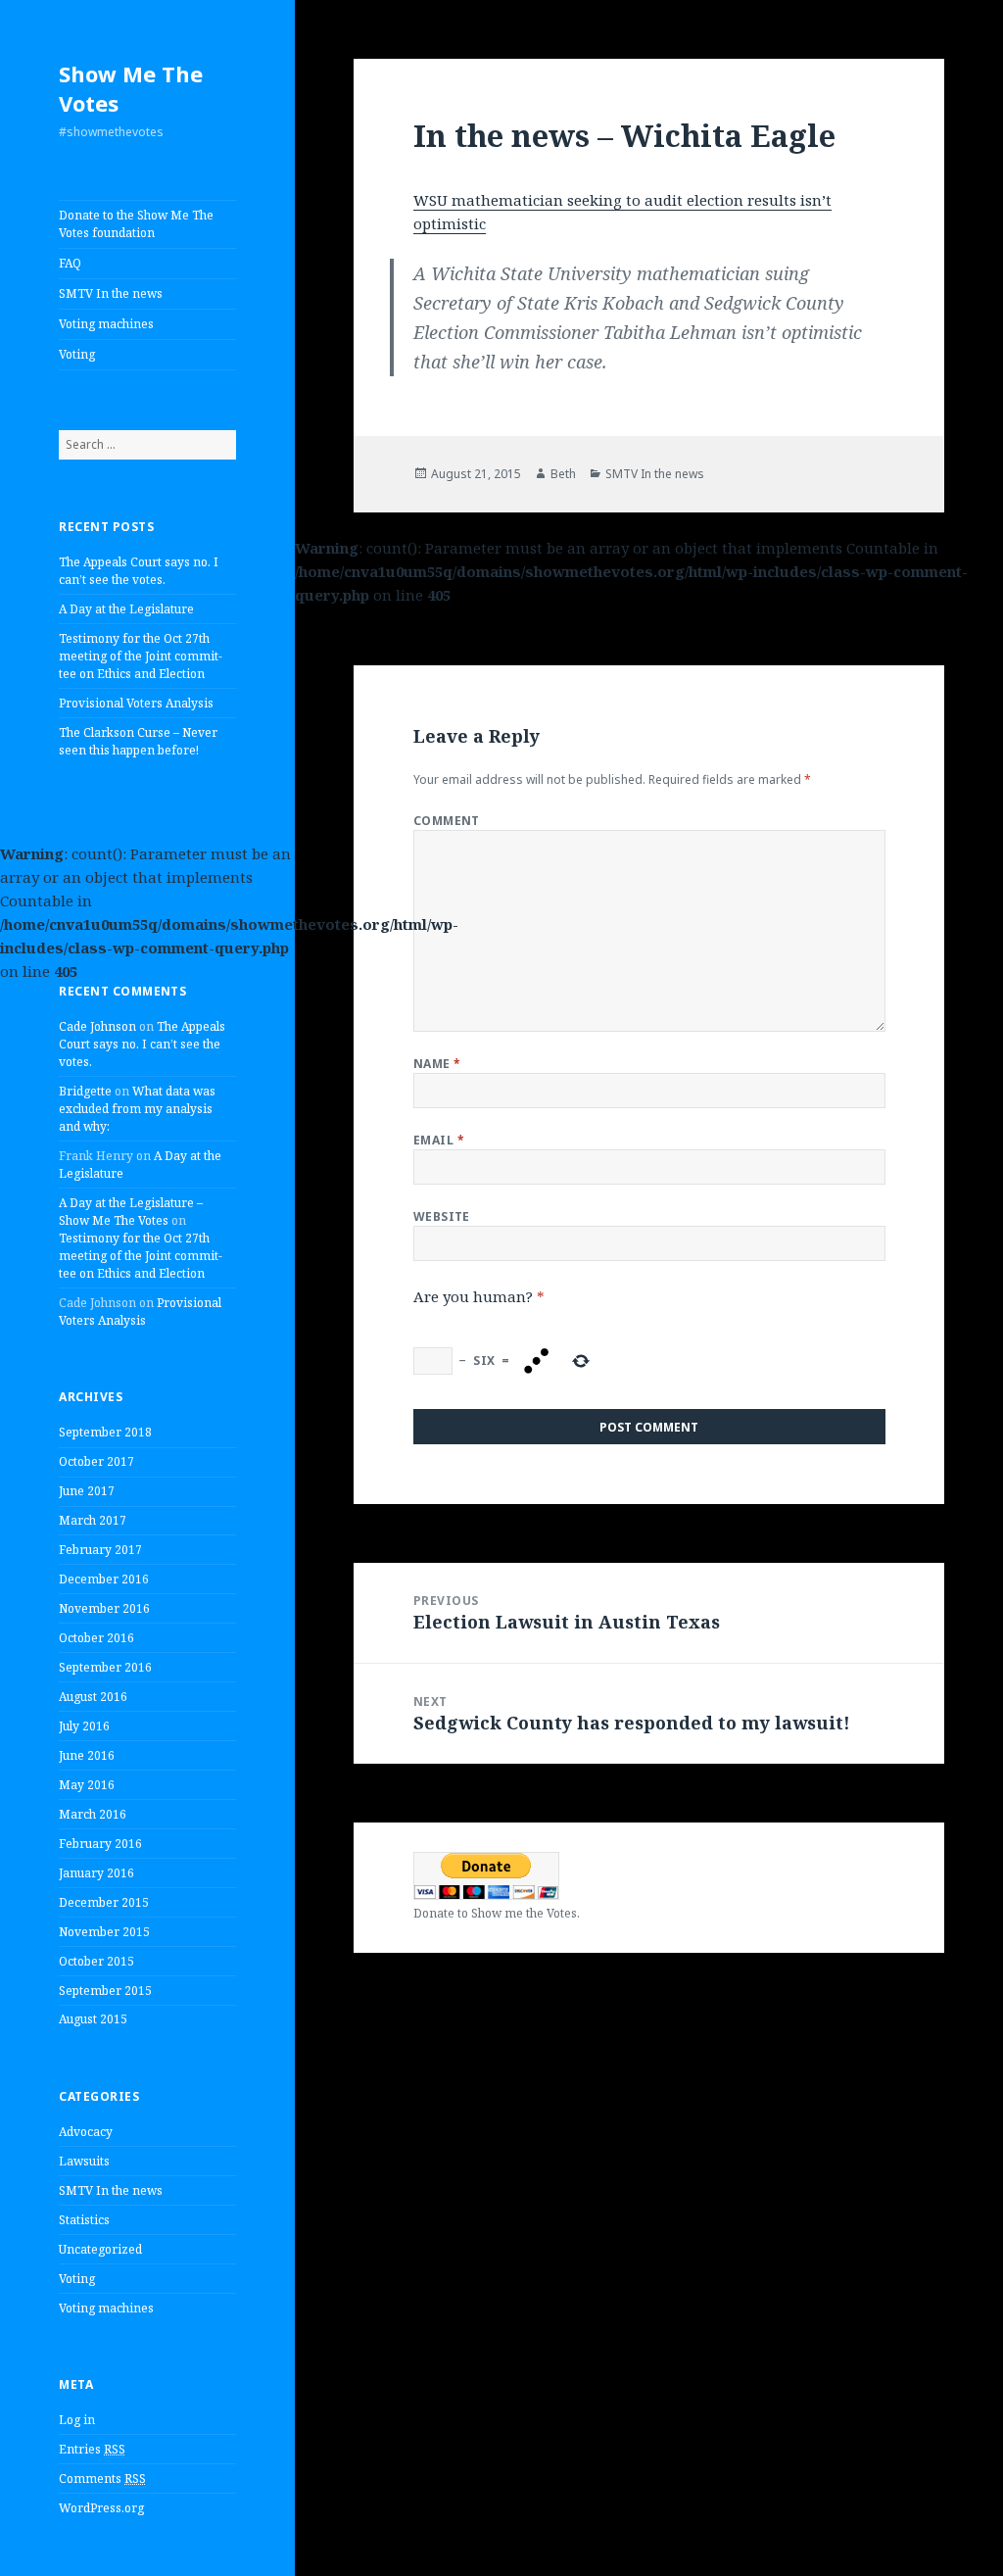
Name (437, 1064)
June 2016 (87, 1755)
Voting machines (106, 324)
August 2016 (93, 1697)
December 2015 (104, 1902)
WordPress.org (101, 2508)
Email (439, 1140)
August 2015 (93, 2019)
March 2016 (93, 1814)
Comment (447, 821)
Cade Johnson (97, 1026)
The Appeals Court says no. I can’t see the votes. (139, 571)
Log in (77, 2420)
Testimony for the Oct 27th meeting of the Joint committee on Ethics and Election (141, 656)
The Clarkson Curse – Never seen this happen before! (138, 741)
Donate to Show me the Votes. (497, 1913)
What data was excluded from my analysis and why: (137, 1109)
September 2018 (105, 1432)
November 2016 (104, 1608)
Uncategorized (100, 2249)
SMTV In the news (111, 293)
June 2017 (87, 1491)
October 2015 (96, 1961)
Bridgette (85, 1091)
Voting (77, 354)
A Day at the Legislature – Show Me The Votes (131, 1212)
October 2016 (96, 1638)
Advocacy (86, 2132)
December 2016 (104, 1579)
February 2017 (100, 1550)
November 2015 (104, 1932)
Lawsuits (84, 2161)
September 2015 (105, 1991)
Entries (92, 2449)
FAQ (70, 263)
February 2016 (100, 1844)
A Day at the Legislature (126, 609)
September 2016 (105, 1667)
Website (442, 1216)
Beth (563, 474)
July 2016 (84, 1726)
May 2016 (87, 1785)
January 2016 (96, 1873)
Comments (102, 2479)
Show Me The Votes (131, 88)
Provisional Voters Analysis (136, 703)
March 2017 (93, 1520)
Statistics (84, 2220)
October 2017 (96, 1461)
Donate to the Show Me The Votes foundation (136, 224)
